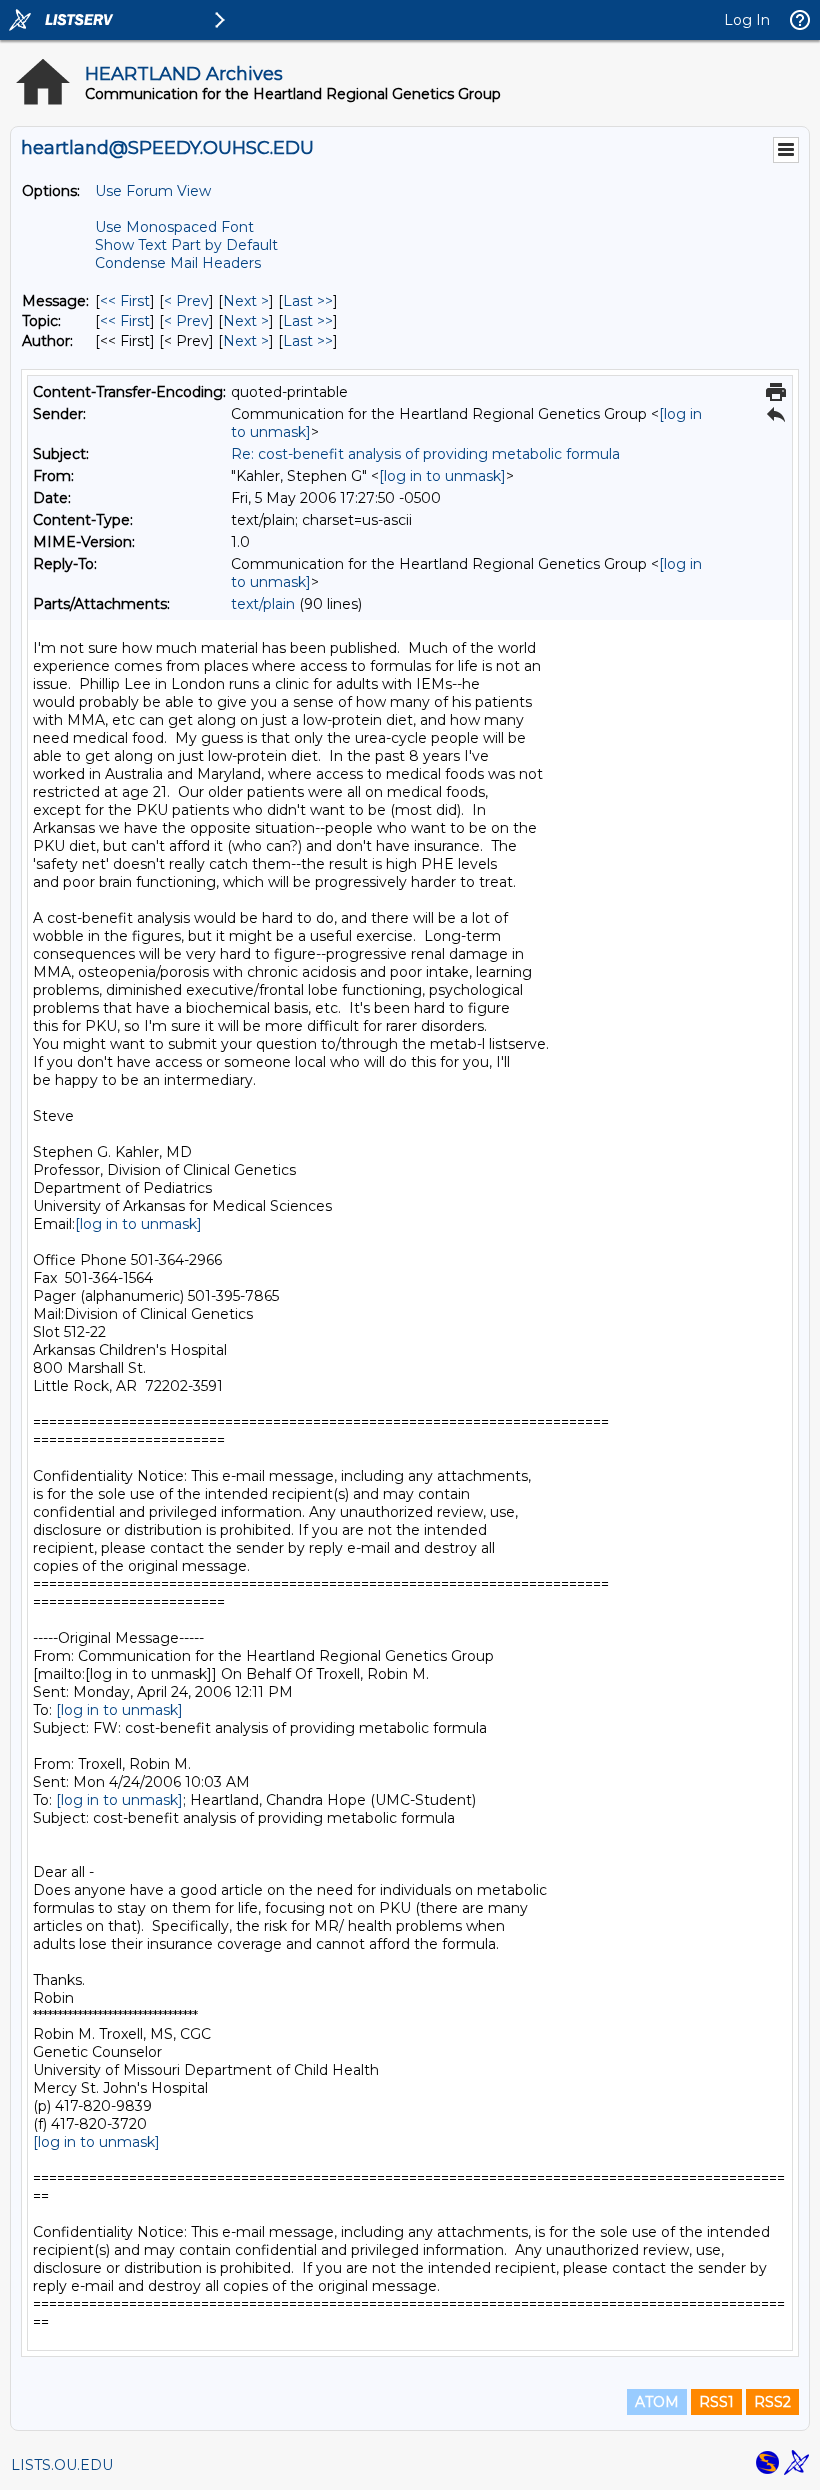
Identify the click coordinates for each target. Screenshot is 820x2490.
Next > (246, 301)
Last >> (308, 301)
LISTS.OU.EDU (62, 2465)
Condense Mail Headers (178, 263)
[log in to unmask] (442, 476)
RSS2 (772, 2402)
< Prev (186, 301)
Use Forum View (153, 191)
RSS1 (716, 2402)
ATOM (657, 2402)
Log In (747, 20)
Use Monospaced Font (174, 227)
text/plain (263, 604)
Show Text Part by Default (186, 245)
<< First (125, 301)
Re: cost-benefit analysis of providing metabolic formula (425, 454)
